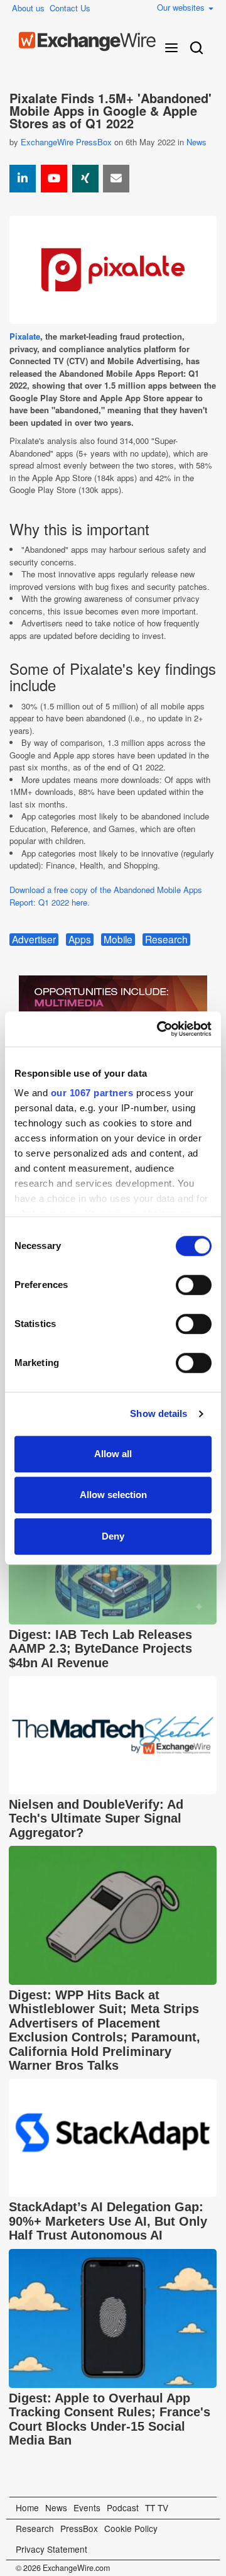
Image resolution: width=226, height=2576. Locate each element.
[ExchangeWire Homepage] (87, 42)
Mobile (118, 940)
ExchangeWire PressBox (66, 142)
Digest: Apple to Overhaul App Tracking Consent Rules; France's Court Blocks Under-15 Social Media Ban (110, 2419)
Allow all (113, 1454)
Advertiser (34, 940)
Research (166, 940)
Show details (159, 1413)
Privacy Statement (51, 2549)
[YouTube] (54, 179)
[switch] (194, 1285)
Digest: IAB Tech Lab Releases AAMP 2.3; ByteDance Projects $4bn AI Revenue (100, 1649)
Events (87, 2507)
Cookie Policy (131, 2528)
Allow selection (113, 1495)
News (196, 142)
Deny (113, 1536)
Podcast (123, 2507)
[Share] (23, 179)
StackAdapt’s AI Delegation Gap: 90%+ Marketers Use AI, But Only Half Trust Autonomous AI (108, 2221)
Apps (80, 940)
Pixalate (25, 336)
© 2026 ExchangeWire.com (63, 2568)
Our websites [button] (182, 7)
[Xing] (85, 179)
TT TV (157, 2507)
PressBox (79, 2528)
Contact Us (70, 8)
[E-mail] (116, 179)
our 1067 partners (92, 1093)
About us (28, 8)
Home (27, 2507)
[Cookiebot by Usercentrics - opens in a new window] (159, 1029)
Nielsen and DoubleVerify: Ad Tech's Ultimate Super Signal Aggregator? (96, 1818)
